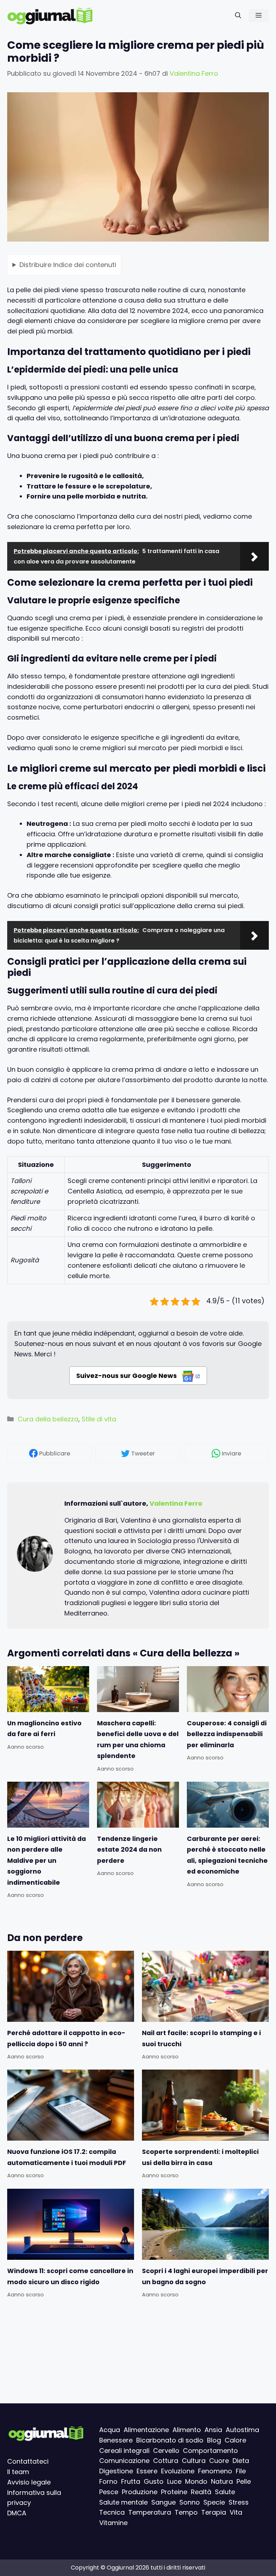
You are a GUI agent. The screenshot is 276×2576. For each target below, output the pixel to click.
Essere (147, 2471)
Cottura (166, 2461)
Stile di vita (99, 1419)
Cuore (219, 2461)
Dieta (241, 2461)
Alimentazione (146, 2430)
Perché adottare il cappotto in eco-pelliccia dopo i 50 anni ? (66, 2038)
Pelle (244, 2481)
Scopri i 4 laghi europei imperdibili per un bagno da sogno (205, 2276)
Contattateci (28, 2462)
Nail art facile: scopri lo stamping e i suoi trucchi (201, 2038)
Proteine (174, 2492)
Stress (239, 2502)
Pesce (109, 2492)
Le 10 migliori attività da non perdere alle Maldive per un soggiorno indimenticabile (47, 1861)
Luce (174, 2481)
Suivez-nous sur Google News (127, 1376)
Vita (236, 2513)
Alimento (187, 2430)
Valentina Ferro (176, 1503)
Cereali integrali (124, 2451)
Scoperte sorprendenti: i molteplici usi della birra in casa (200, 2157)
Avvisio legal (27, 2482)
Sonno (190, 2502)
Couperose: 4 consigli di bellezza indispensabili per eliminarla (227, 1734)
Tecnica (112, 2513)
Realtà (201, 2492)
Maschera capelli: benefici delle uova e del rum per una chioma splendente (138, 1740)
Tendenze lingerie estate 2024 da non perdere (129, 1850)
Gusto (154, 2481)
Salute (225, 2492)
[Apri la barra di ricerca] (238, 16)
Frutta (131, 2481)
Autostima (242, 2430)
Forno (108, 2481)
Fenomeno (215, 2471)
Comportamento (210, 2451)
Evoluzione (178, 2471)
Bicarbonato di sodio (170, 2440)
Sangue (164, 2502)
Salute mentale (123, 2502)
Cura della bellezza (48, 1419)
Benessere (116, 2440)
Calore (235, 2440)
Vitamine (113, 2523)
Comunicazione (124, 2461)
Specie (214, 2502)
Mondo (196, 2481)
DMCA (17, 2513)
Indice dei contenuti (68, 265)
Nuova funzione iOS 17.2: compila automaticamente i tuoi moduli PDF (67, 2157)
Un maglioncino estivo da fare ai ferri (44, 1729)
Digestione (116, 2471)
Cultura (194, 2461)
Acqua (110, 2430)
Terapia (214, 2513)
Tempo (186, 2513)
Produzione (140, 2492)
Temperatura (150, 2513)
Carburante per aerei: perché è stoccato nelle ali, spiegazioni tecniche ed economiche (227, 1855)
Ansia (213, 2430)
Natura (222, 2481)
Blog (214, 2440)
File (241, 2471)
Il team (18, 2472)
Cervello (166, 2451)
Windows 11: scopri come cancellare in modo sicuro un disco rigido (70, 2276)
